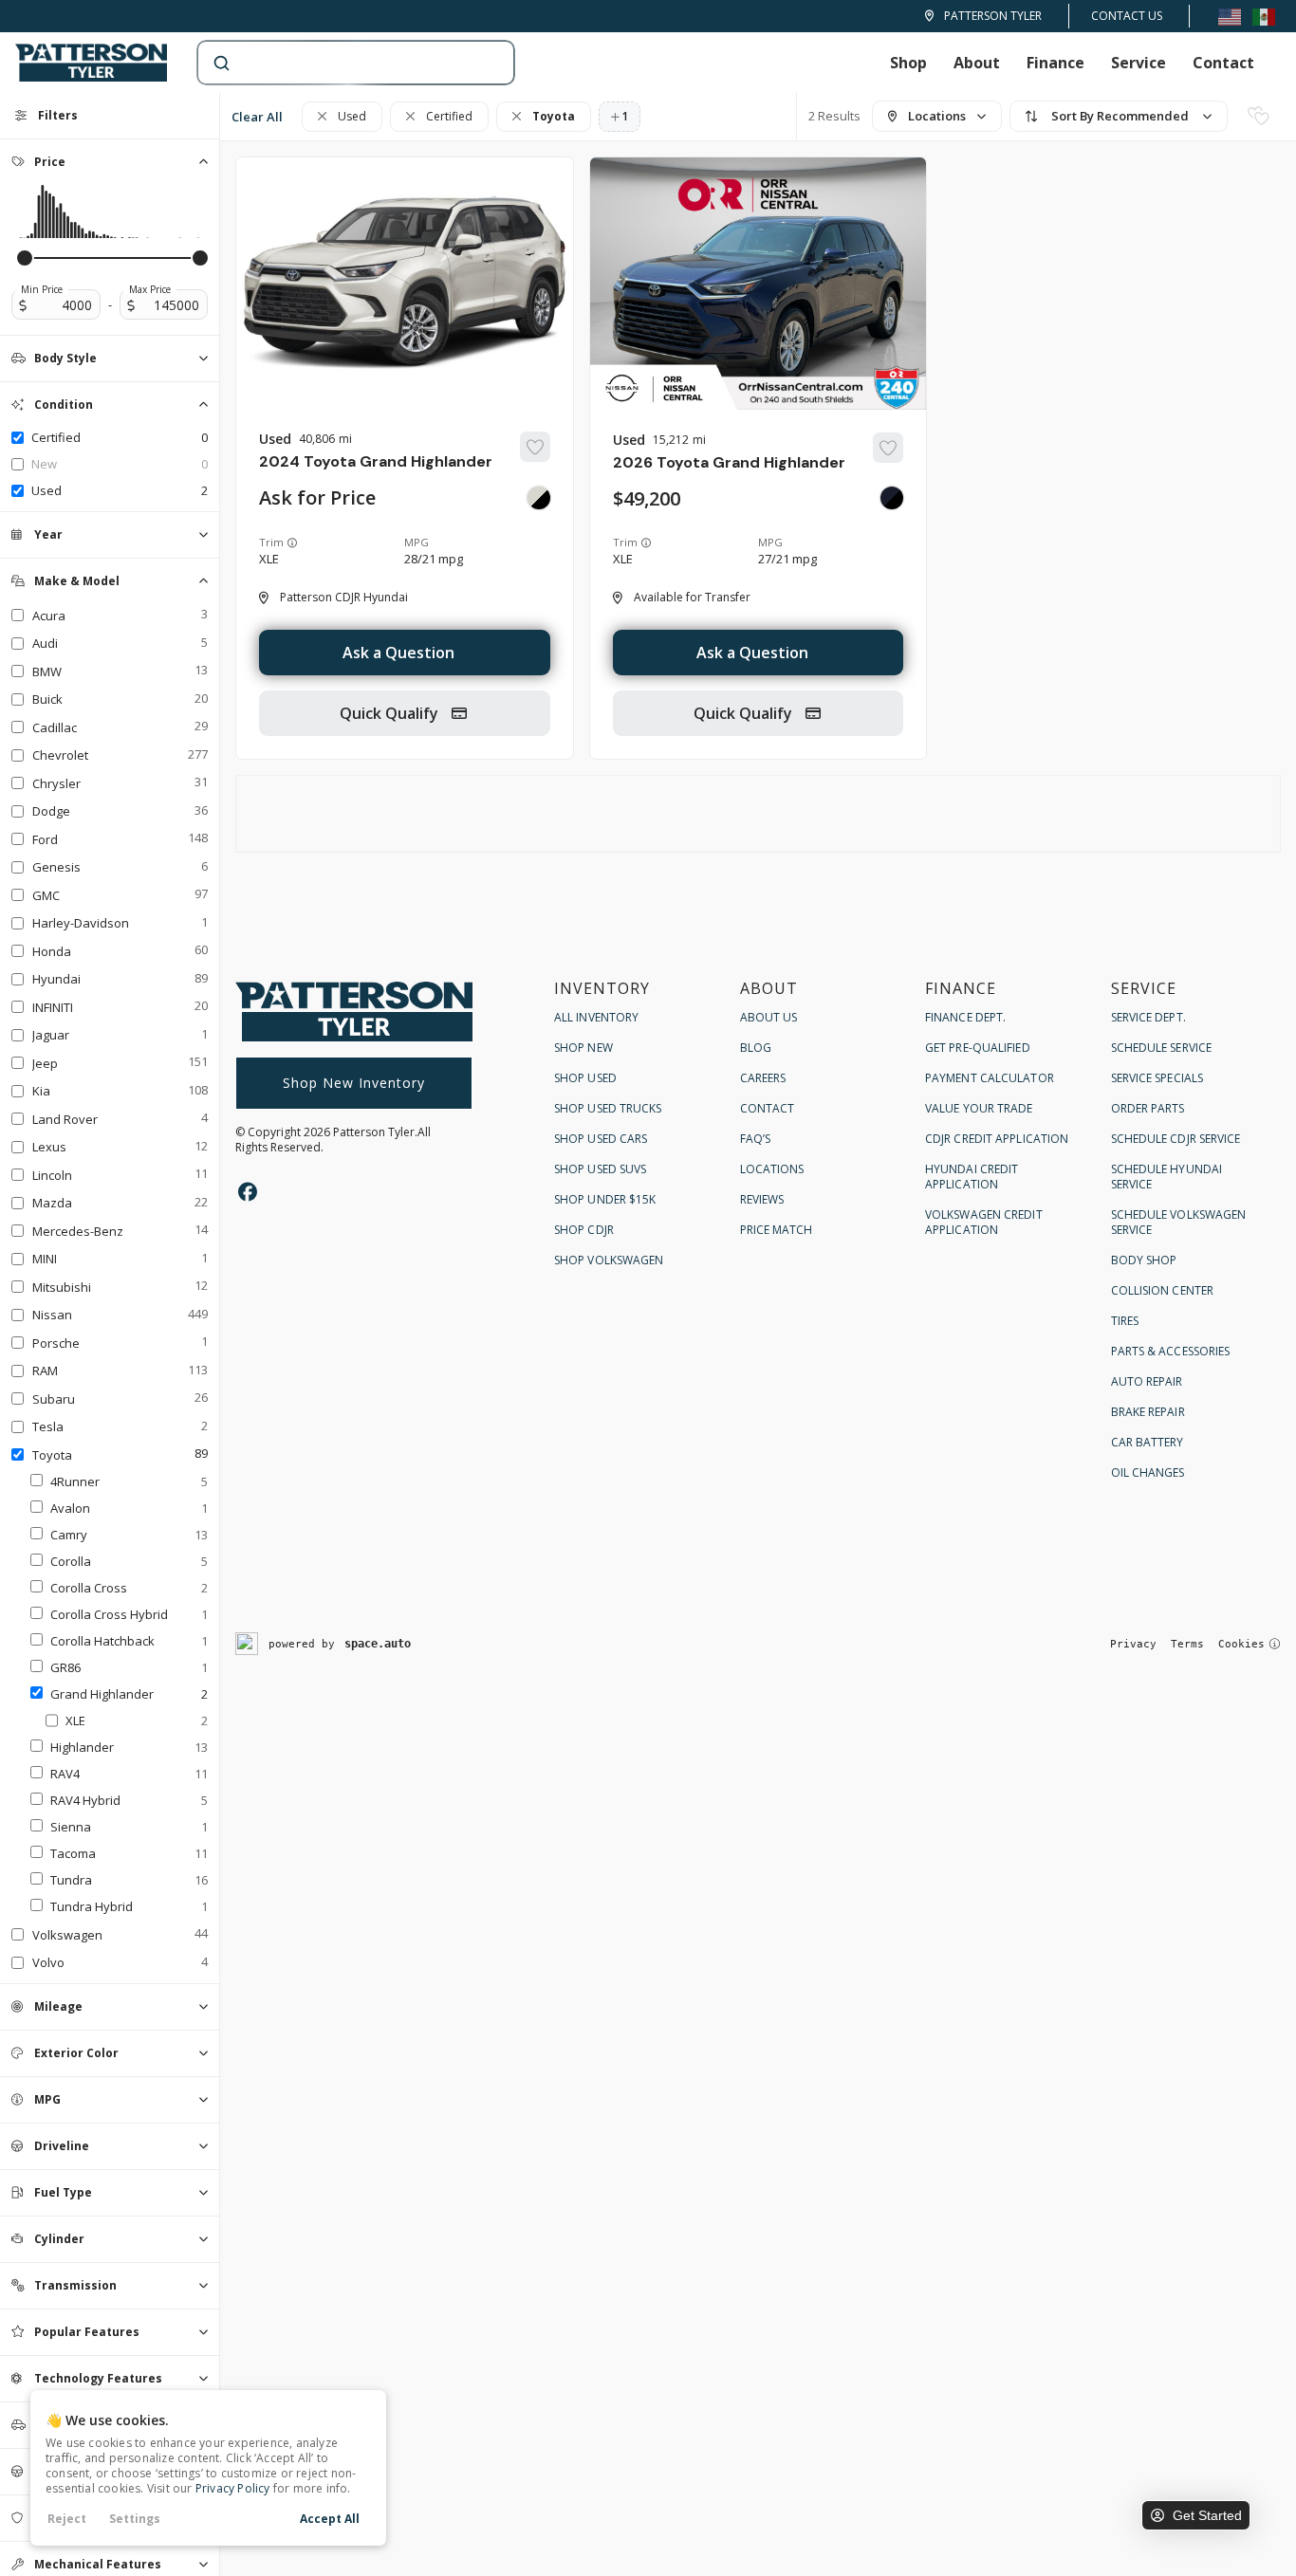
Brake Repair (1148, 1412)
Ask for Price (317, 498)
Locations (772, 1169)
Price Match (777, 1230)
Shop (908, 63)
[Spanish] (1264, 16)
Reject (67, 2519)
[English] (1230, 16)
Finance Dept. (965, 1017)
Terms (1187, 1644)
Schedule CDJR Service (1176, 1139)
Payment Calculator (990, 1078)
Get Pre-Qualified (978, 1048)
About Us (769, 1017)
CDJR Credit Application (997, 1139)
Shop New (583, 1048)
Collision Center (1163, 1290)
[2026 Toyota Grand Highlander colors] (892, 498)
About (977, 63)
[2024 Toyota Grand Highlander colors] (539, 498)
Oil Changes (1148, 1472)
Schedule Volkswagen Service (1179, 1222)
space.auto (378, 1644)
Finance (1055, 63)
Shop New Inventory (354, 1083)
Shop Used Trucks (608, 1108)
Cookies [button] (1241, 1644)
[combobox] (337, 63)
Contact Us (1127, 16)
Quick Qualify (391, 713)
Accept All (330, 2519)
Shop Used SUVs (600, 1169)
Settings (135, 2519)
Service (1139, 63)
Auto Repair (1147, 1381)
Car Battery (1148, 1442)
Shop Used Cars (601, 1139)
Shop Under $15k (605, 1199)
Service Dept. (1148, 1017)
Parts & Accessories (1171, 1351)
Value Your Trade (979, 1108)
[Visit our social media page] (247, 1192)
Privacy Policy (233, 2488)
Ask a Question (398, 653)
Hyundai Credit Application (972, 1177)
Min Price (42, 289)
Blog (756, 1048)
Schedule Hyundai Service (1167, 1177)
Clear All (257, 117)
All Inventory (596, 1017)
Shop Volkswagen (609, 1260)
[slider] (25, 258)
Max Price (150, 289)
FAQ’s (756, 1139)
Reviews (762, 1199)
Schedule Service (1162, 1048)
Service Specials (1157, 1078)
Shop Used (585, 1078)
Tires (1125, 1321)
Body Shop (1144, 1260)
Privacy (1133, 1644)
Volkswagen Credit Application (984, 1222)
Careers (763, 1078)
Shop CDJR (584, 1230)
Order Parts (1148, 1108)
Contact (1223, 63)
